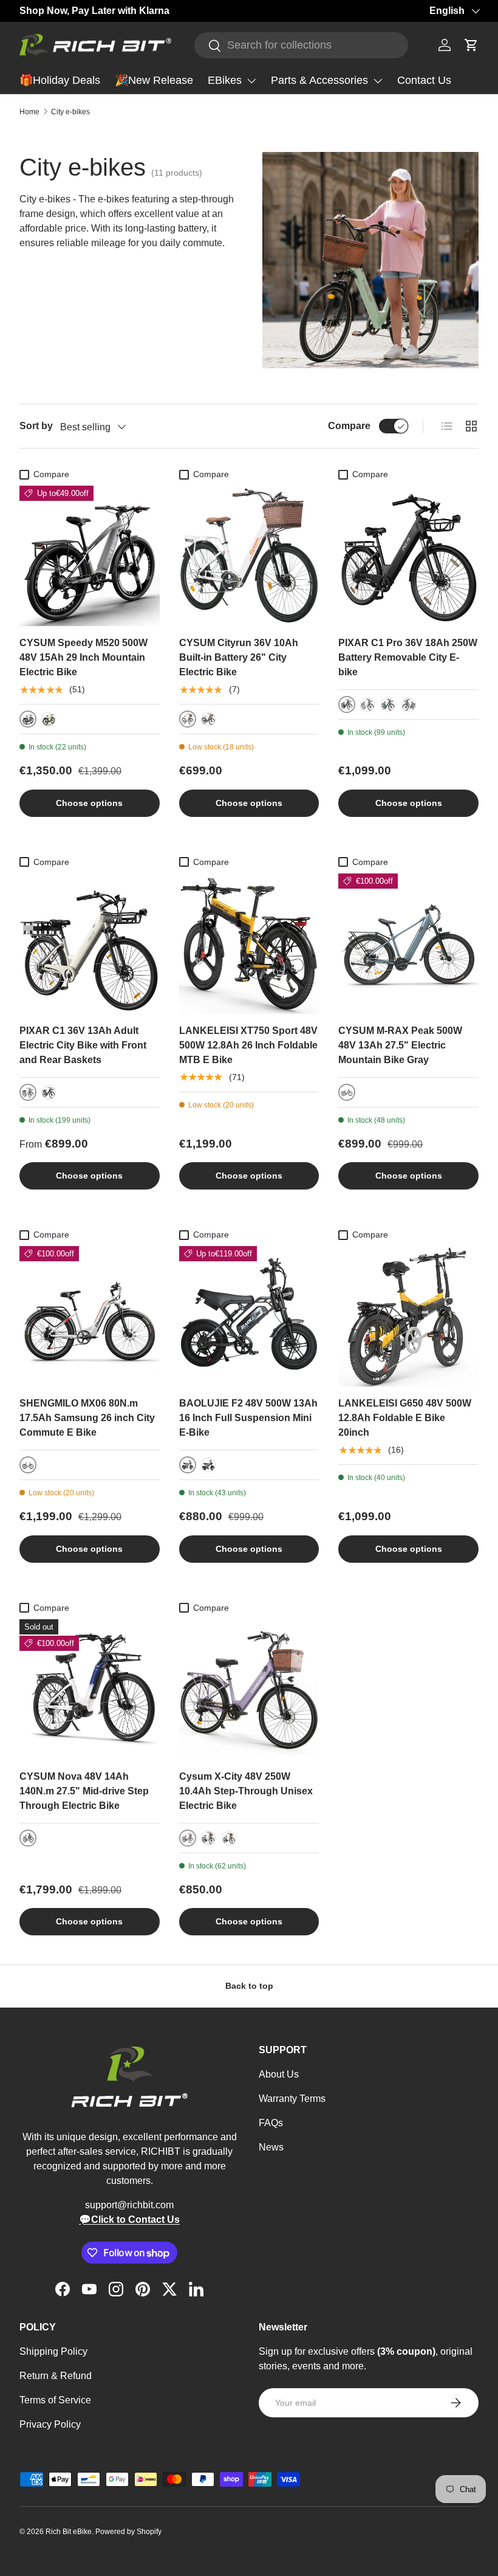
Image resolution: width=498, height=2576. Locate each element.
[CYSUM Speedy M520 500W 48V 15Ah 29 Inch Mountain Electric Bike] (90, 556)
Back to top (249, 1986)
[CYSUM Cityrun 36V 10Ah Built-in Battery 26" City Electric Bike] (249, 556)
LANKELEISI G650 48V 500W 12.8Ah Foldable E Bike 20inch (405, 1418)
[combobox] (301, 45)
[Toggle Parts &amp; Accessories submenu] (378, 81)
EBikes (225, 80)
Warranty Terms (292, 2099)
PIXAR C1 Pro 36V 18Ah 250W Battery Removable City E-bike (408, 657)
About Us (279, 2074)
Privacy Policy (50, 2424)
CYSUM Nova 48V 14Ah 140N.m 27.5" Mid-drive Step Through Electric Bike (84, 1791)
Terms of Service (55, 2400)
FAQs (271, 2123)
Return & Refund (56, 2376)
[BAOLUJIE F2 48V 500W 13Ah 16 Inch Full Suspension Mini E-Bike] (249, 1316)
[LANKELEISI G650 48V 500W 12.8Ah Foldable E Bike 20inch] (408, 1316)
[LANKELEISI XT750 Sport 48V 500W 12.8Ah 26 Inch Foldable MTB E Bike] (249, 944)
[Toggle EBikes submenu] (251, 81)
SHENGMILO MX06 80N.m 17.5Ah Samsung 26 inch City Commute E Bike (87, 1418)
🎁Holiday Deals (60, 80)
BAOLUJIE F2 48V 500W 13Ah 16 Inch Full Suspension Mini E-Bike (248, 1418)
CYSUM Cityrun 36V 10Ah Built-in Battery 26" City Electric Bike (239, 657)
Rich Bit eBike (69, 2532)
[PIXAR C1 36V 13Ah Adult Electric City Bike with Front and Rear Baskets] (90, 944)
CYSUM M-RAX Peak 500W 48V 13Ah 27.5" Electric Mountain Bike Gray (400, 1045)
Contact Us (424, 80)
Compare (349, 426)
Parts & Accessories (319, 80)
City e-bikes (70, 112)
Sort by (36, 426)
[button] (471, 45)
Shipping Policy (53, 2351)
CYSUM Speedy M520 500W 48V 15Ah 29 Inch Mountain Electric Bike (84, 657)
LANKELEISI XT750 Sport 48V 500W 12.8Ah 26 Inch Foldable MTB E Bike (248, 1045)
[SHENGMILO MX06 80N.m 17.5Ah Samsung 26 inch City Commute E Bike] (90, 1316)
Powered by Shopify (128, 2532)
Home (29, 112)
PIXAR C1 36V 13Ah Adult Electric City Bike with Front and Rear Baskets (83, 1045)
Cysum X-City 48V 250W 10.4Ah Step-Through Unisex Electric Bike (246, 1791)
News (271, 2147)
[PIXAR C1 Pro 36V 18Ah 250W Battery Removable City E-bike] (408, 556)
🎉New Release (154, 80)
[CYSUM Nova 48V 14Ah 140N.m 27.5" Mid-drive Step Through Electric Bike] (90, 1689)
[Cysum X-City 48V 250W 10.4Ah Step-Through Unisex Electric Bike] (249, 1689)
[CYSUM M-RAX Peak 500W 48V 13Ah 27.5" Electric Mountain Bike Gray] (408, 944)
